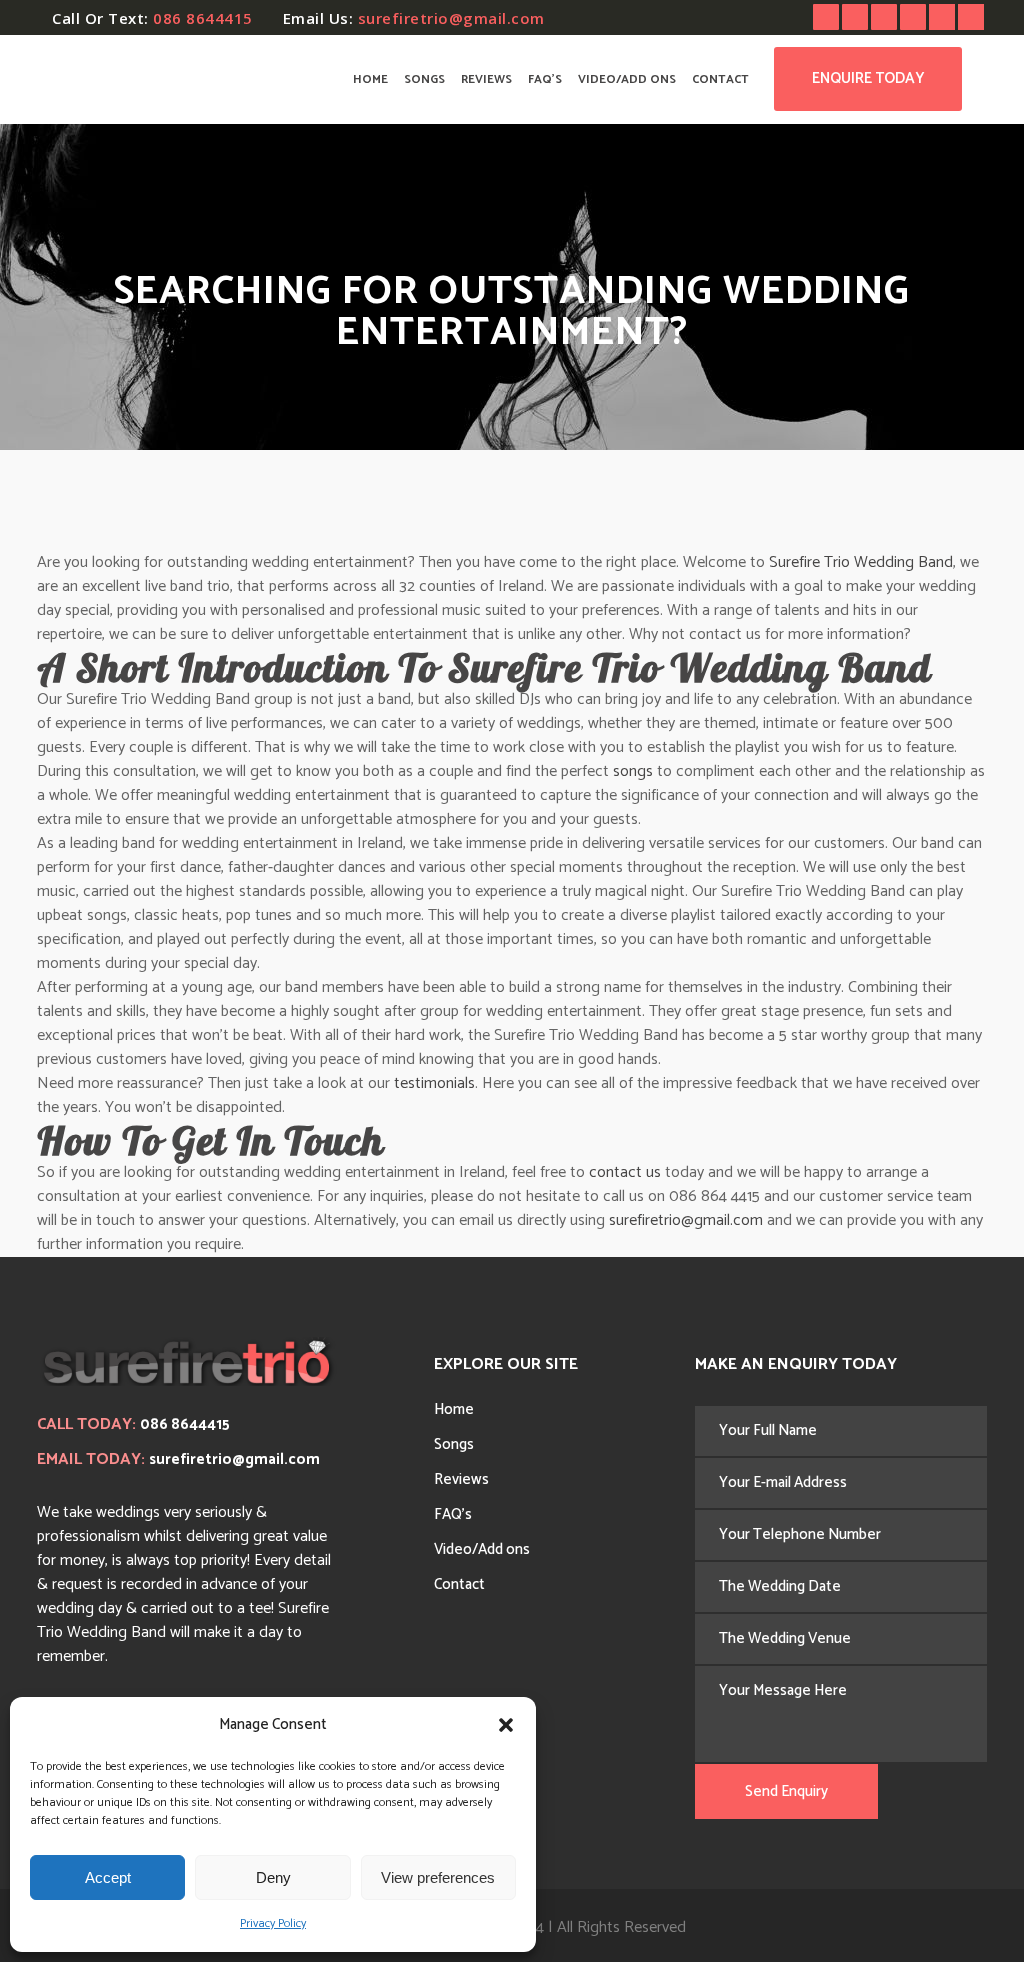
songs (633, 771)
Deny (273, 1877)
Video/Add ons (482, 1549)
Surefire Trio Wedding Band (861, 562)
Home (454, 1409)
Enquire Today (868, 78)
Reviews (461, 1479)
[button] (506, 1725)
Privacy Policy (273, 1923)
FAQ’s (453, 1514)
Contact (459, 1584)
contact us (625, 1172)
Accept (108, 1877)
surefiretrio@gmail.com (451, 18)
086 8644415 (203, 18)
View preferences (438, 1877)
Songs (454, 1444)
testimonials (434, 1083)
